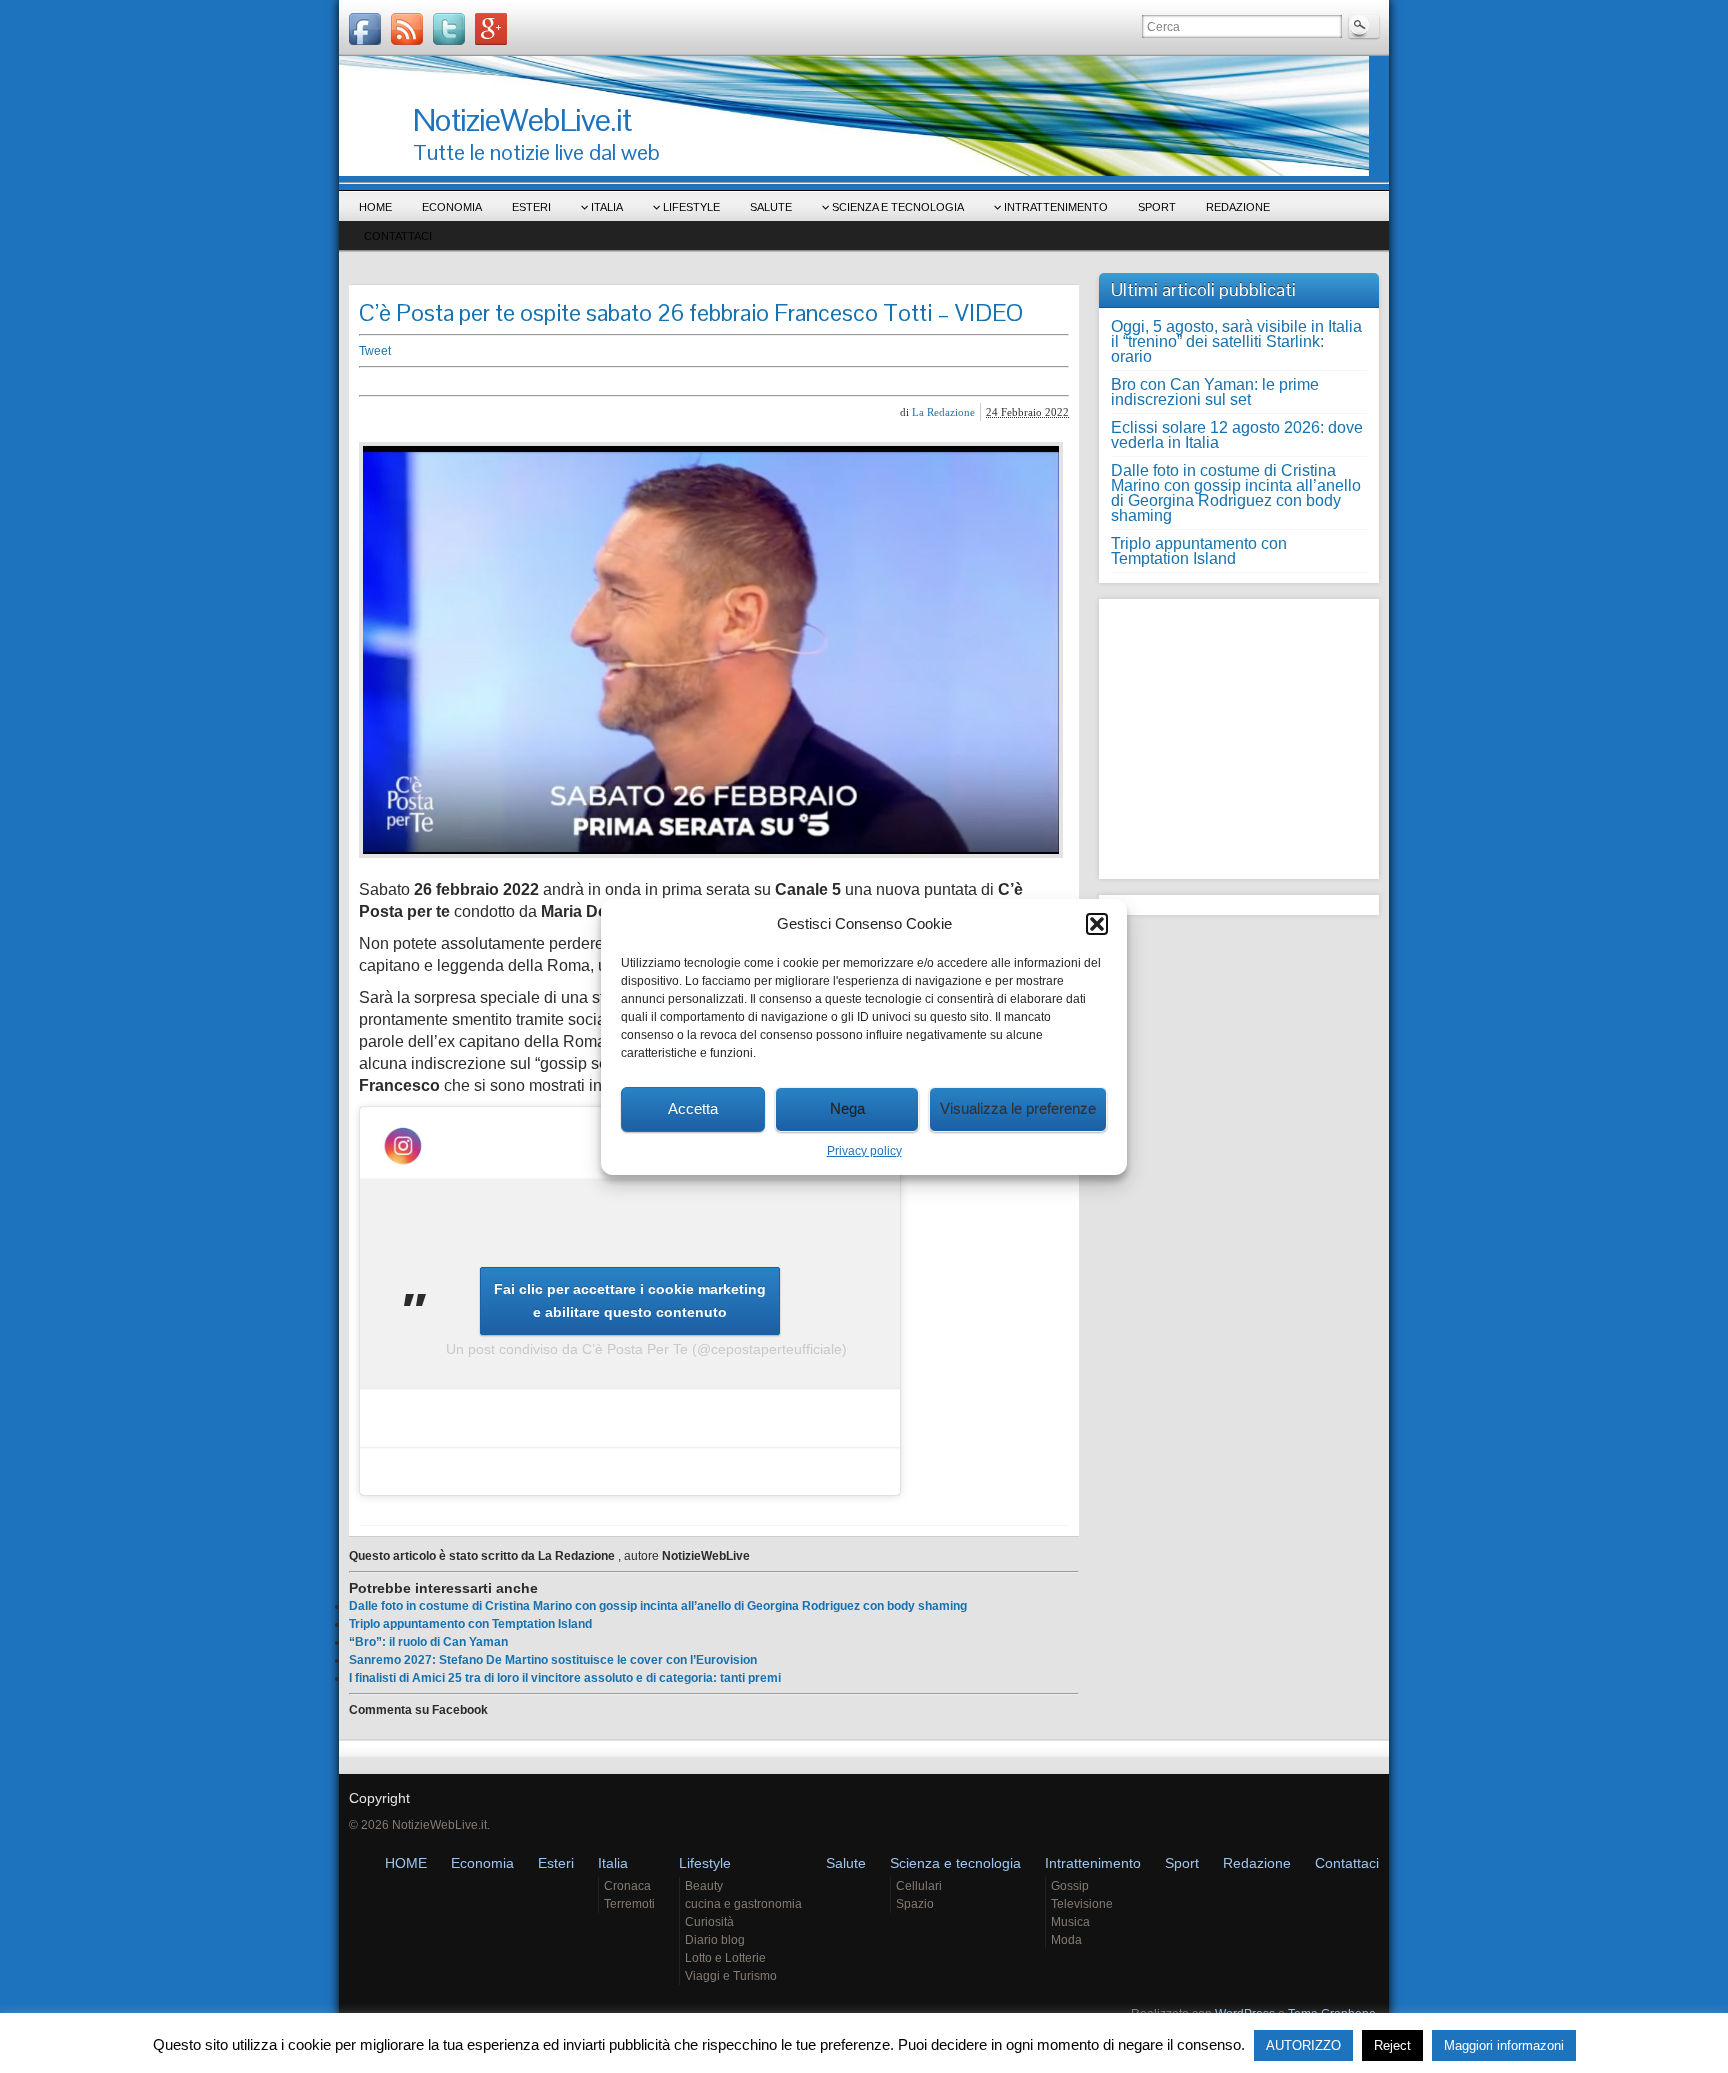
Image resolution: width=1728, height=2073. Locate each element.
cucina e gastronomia (743, 1904)
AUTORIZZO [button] (1303, 2045)
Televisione (1082, 1904)
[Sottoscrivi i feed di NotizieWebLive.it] (407, 29)
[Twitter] (449, 29)
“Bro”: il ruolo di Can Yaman (428, 1642)
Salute (771, 207)
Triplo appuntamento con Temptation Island (470, 1624)
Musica (1070, 1922)
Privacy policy (864, 1151)
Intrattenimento (1056, 207)
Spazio (915, 1904)
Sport (1157, 207)
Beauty (704, 1886)
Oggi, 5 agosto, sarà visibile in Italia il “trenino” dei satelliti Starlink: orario (1236, 341)
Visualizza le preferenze (1018, 1108)
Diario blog (715, 1940)
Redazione (1238, 207)
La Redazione (943, 412)
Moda (1066, 1940)
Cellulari (919, 1886)
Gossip (1070, 1886)
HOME (375, 207)
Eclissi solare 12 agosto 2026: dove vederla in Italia (1237, 435)
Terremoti (629, 1904)
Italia (607, 207)
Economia (452, 207)
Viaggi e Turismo (731, 1976)
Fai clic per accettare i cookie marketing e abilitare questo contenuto (630, 1300)
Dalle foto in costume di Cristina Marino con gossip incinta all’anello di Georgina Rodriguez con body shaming (658, 1606)
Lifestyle (691, 207)
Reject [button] (1392, 2045)
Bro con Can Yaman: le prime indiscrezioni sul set (1215, 392)
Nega (847, 1108)
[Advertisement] (669, 381)
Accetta (693, 1108)
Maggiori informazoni (1504, 2045)
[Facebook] (365, 29)
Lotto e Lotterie (725, 1958)
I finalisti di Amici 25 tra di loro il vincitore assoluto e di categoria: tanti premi (565, 1678)
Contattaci (398, 236)
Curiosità (709, 1922)
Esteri (531, 207)
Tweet (375, 351)
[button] (1097, 924)
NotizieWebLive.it (522, 119)
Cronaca (627, 1886)
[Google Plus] (491, 29)
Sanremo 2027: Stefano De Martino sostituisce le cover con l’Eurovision (553, 1660)
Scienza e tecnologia (898, 207)
